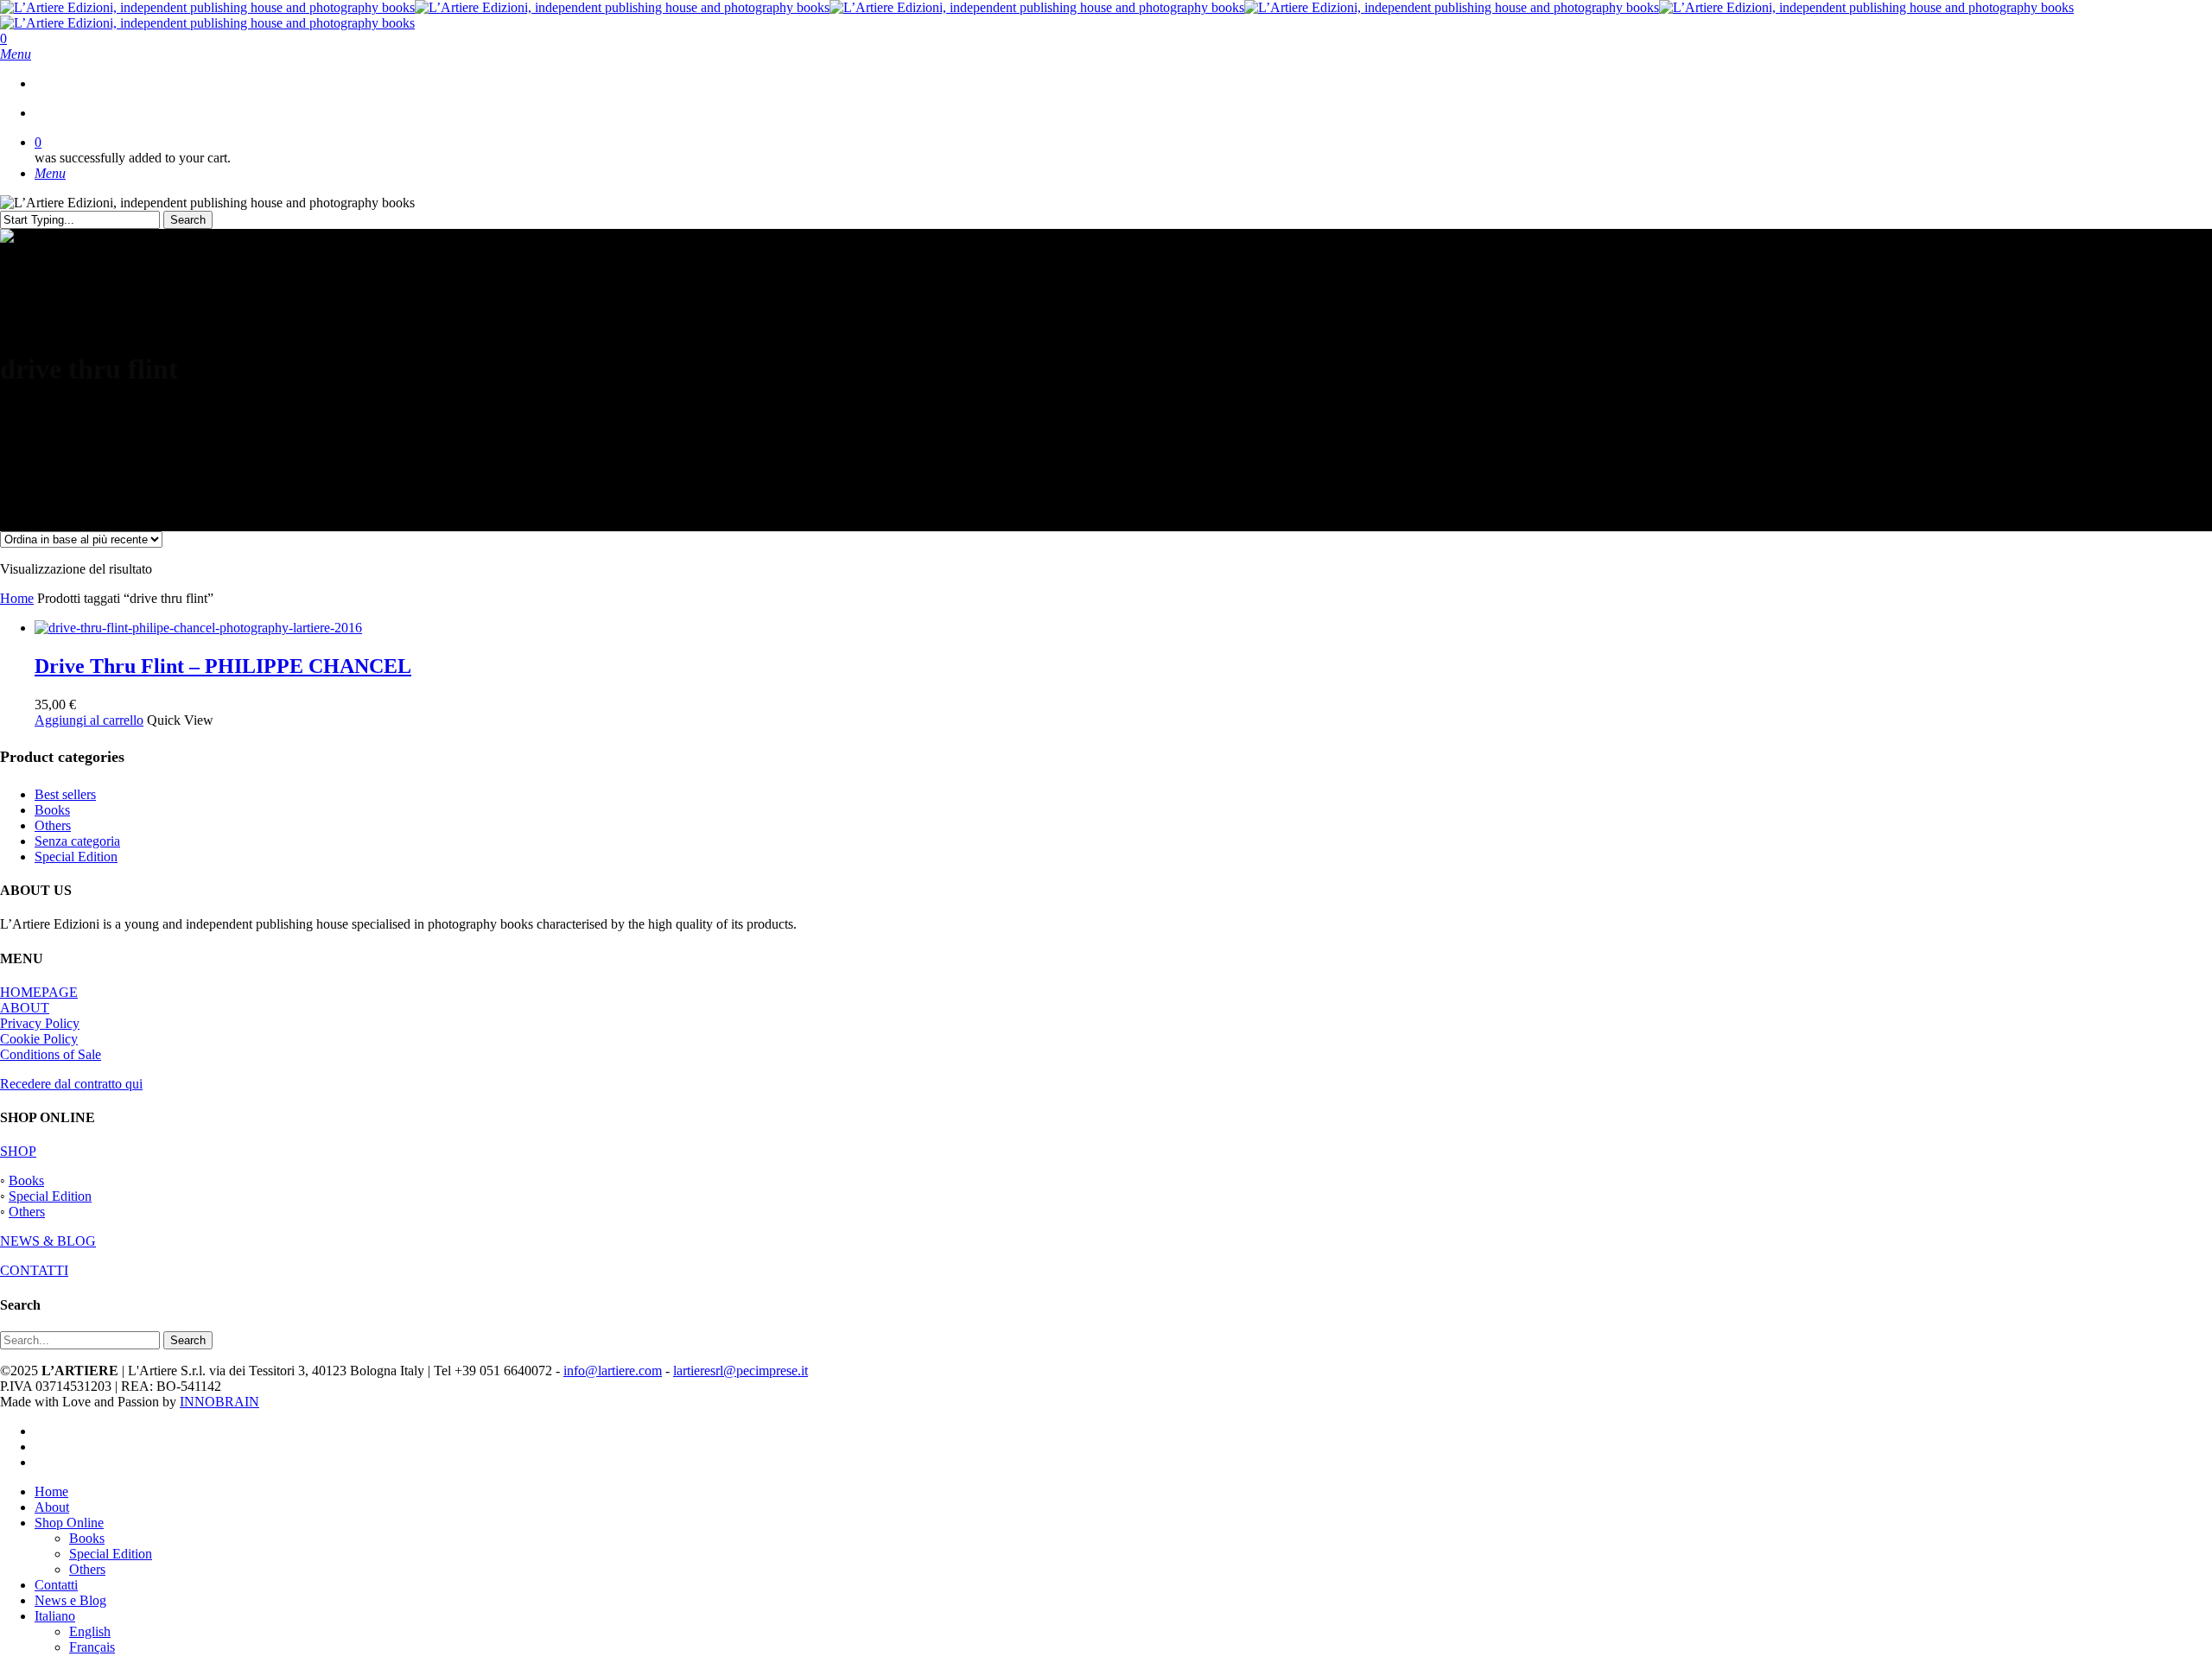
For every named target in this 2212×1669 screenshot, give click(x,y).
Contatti (56, 1585)
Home (17, 598)
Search (188, 220)
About (52, 1507)
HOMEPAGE (39, 992)
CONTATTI (34, 1270)
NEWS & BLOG (48, 1241)
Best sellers (65, 794)
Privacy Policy (40, 1023)
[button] (16, 54)
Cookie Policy (39, 1039)
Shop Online (69, 1523)
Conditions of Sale (51, 1054)
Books (52, 810)
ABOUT (25, 1008)
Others (53, 825)
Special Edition (76, 857)
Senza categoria (77, 841)
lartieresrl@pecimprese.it (741, 1371)
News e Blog (70, 1600)
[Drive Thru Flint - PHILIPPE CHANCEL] (198, 628)
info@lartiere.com (613, 1371)
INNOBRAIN (219, 1402)
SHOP (18, 1151)
